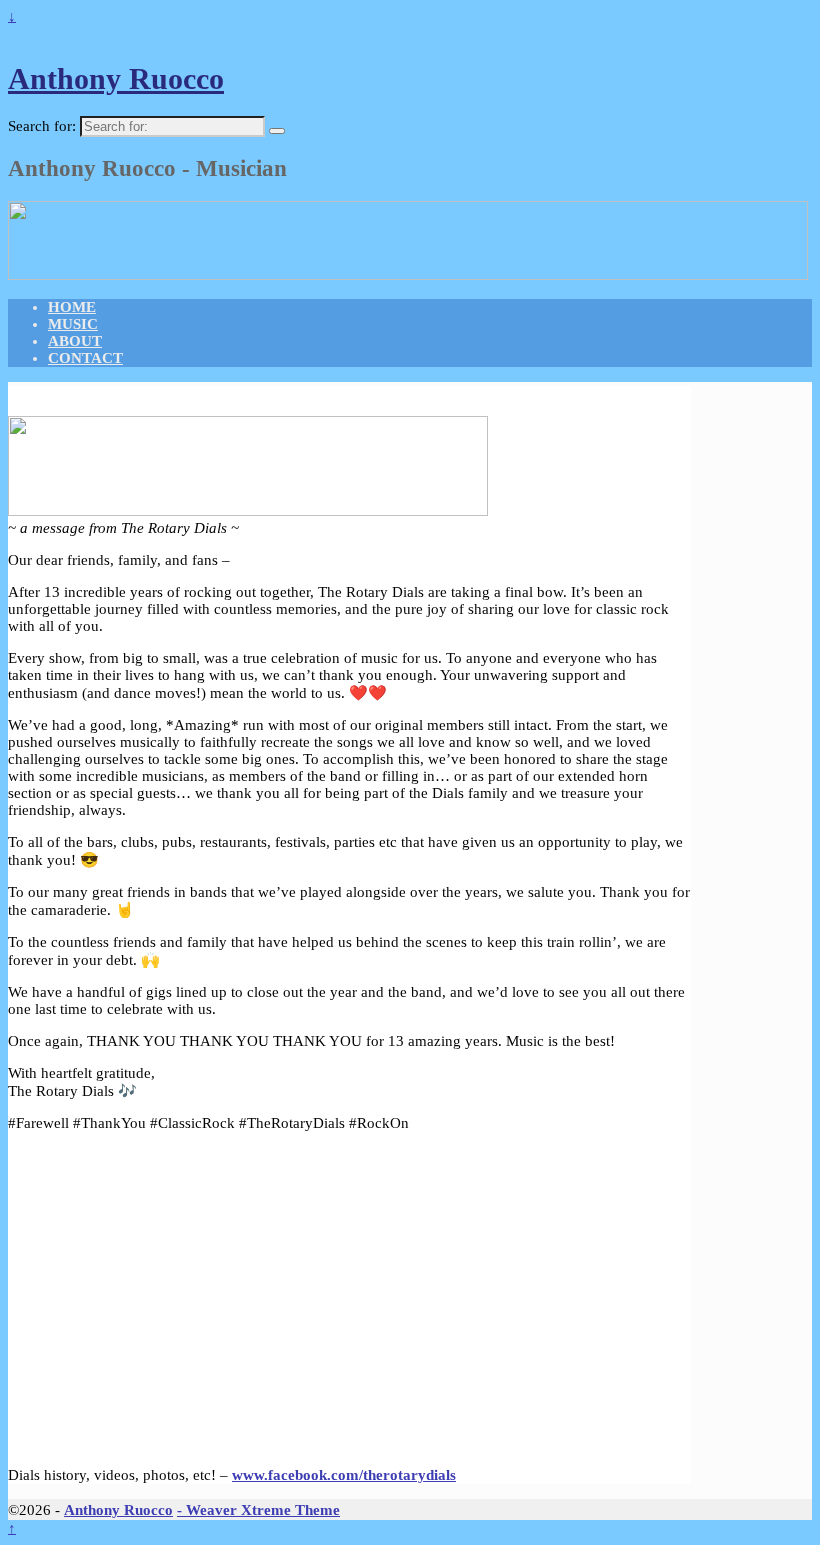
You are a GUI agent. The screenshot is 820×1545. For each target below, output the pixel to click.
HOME (72, 307)
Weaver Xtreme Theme (263, 1510)
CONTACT (85, 358)
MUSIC (73, 324)
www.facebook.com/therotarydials (344, 1475)
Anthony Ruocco (116, 78)
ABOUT (75, 341)
